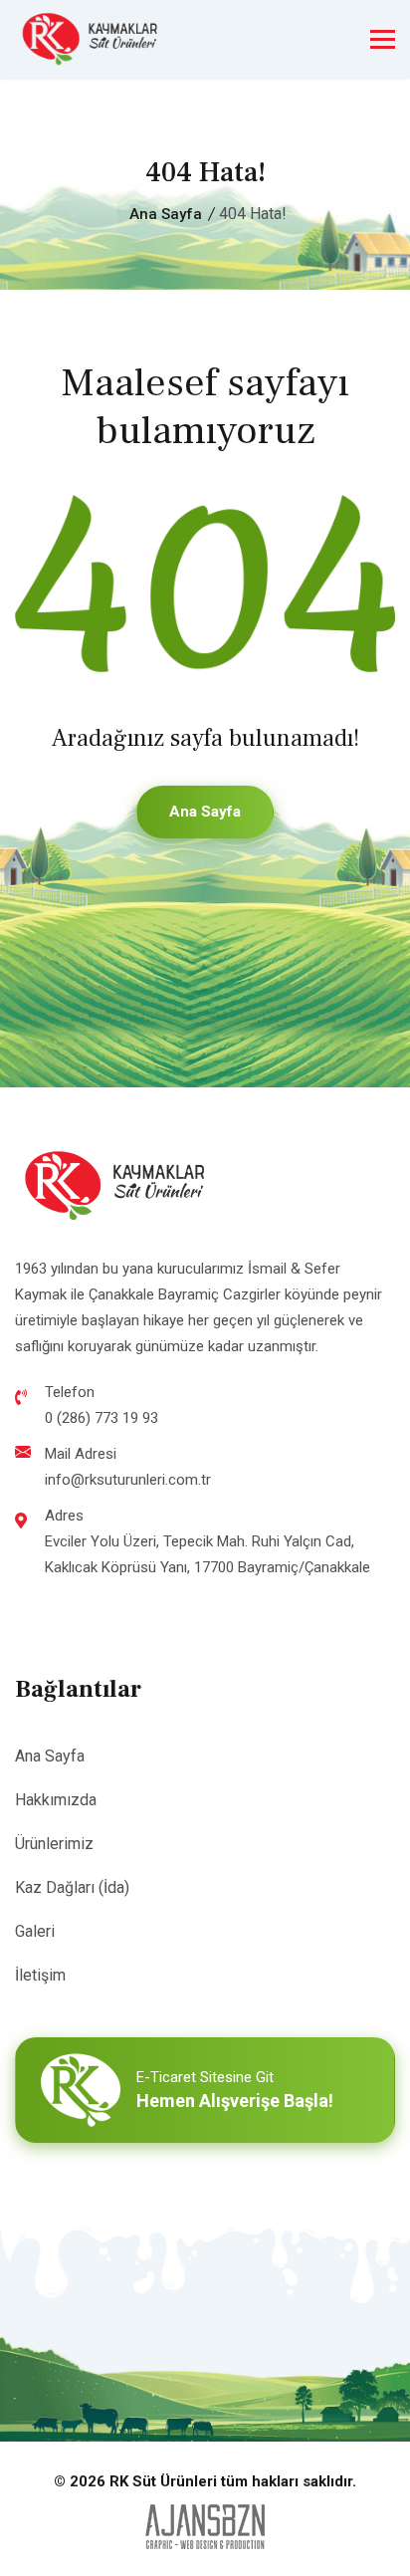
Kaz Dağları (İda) (72, 1887)
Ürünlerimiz (54, 1844)
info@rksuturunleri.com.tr (128, 1480)
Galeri (35, 1931)
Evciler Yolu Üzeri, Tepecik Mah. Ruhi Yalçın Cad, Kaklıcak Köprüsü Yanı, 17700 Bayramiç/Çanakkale (207, 1554)
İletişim (40, 1975)
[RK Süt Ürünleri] (90, 39)
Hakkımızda (56, 1800)
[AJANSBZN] (205, 2527)
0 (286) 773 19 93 (102, 1418)
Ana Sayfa (166, 214)
